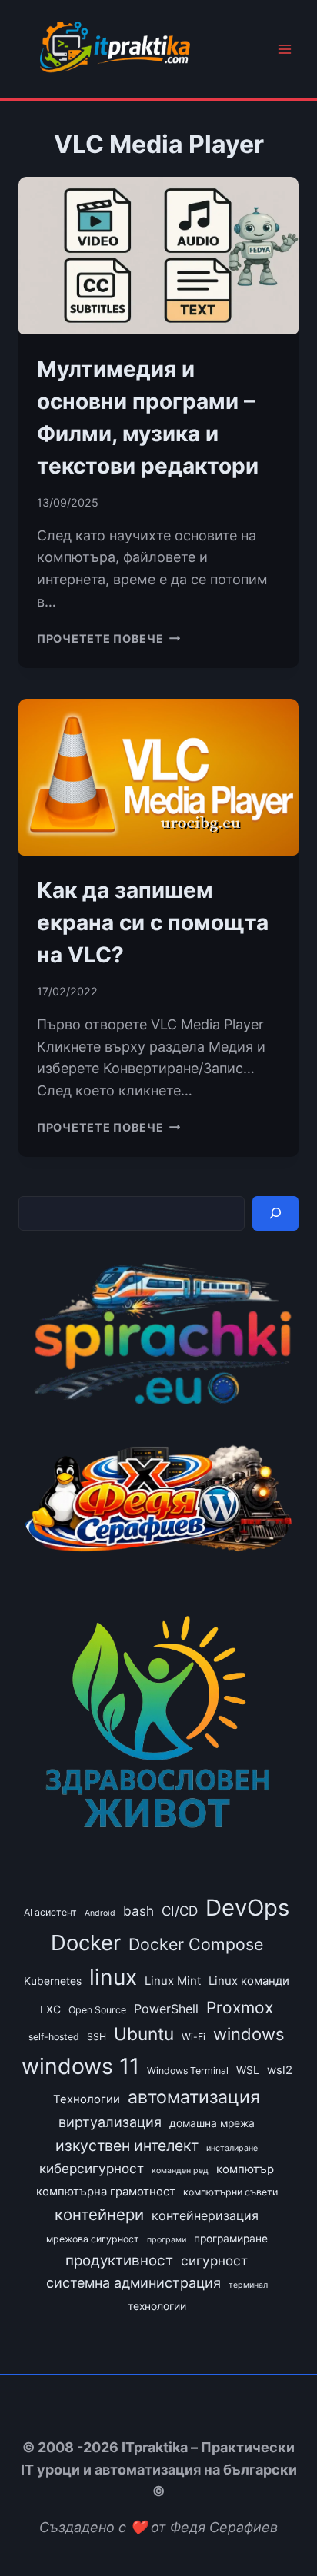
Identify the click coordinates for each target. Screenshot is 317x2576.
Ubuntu (144, 2034)
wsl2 (280, 2070)
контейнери (99, 2214)
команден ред (180, 2170)
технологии (157, 2306)
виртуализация (110, 2122)
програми (167, 2240)
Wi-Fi (194, 2037)
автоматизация (194, 2097)
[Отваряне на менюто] (284, 50)
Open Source (97, 2010)
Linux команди (249, 1981)
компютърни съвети (230, 2192)
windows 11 (80, 2066)
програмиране (231, 2239)
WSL (248, 2070)
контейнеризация (205, 2215)
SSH (97, 2037)
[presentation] (158, 256)
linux (113, 1977)
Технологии (87, 2099)
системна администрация (133, 2283)
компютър (245, 2169)
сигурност (214, 2260)
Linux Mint (173, 1981)
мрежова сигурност (93, 2239)
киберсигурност (92, 2168)
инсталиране (232, 2148)
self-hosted (54, 2037)
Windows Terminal (188, 2071)
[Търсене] (275, 1213)
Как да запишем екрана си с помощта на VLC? (153, 922)
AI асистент (50, 1912)
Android (100, 1913)
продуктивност (119, 2260)
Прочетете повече (108, 638)
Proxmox (240, 2008)
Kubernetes (53, 1981)
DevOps (247, 1908)
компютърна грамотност (106, 2192)
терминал (248, 2285)
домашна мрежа (212, 2123)
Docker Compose (196, 1944)
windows (249, 2034)
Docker (86, 1943)
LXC (50, 2009)
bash (138, 1911)
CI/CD (180, 1911)
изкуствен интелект (127, 2146)
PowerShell (166, 2009)
